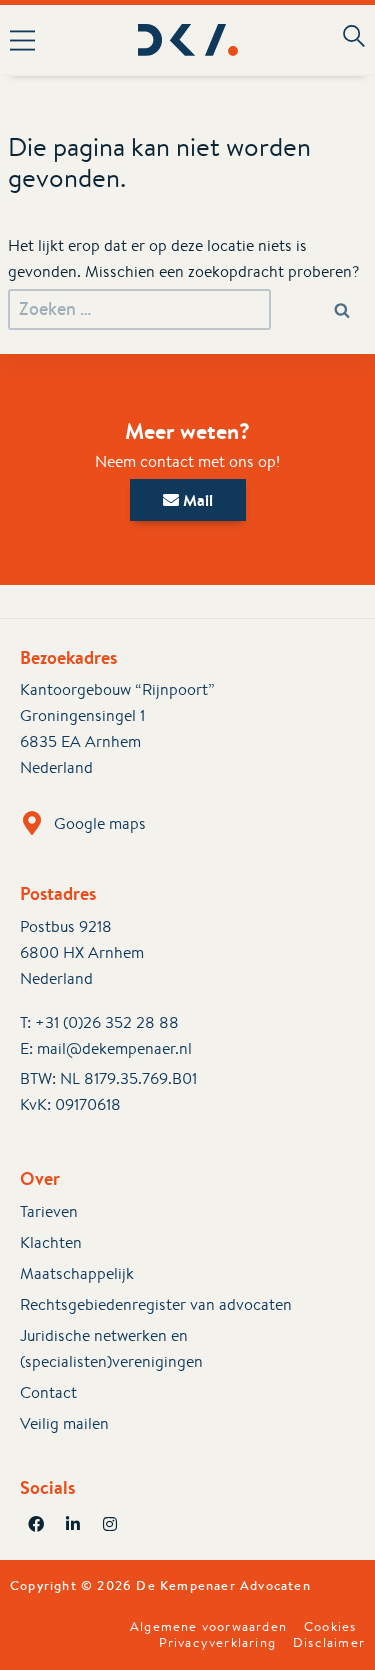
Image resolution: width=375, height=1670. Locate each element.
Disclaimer (329, 1643)
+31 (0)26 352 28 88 (107, 1022)
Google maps (100, 823)
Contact (48, 1392)
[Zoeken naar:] (139, 309)
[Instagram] (110, 1524)
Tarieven (49, 1211)
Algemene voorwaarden (208, 1627)
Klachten (51, 1242)
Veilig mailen (64, 1423)
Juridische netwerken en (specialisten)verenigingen (111, 1348)
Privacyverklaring (217, 1643)
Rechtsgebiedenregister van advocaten (156, 1304)
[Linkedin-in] (73, 1524)
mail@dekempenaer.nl (114, 1048)
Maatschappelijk (77, 1273)
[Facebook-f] (36, 1524)
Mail (196, 500)
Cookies (330, 1627)
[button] (30, 40)
